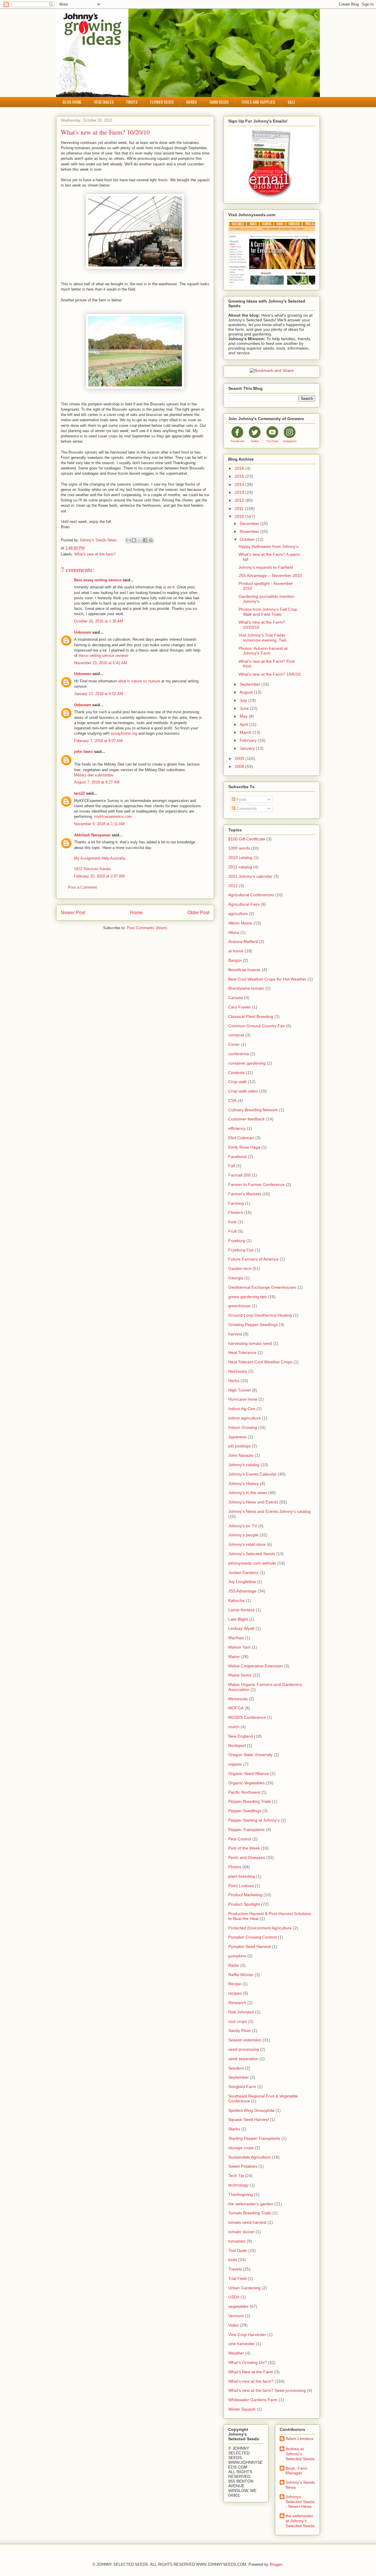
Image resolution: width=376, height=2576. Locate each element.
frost (232, 1222)
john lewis (83, 752)
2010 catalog (240, 857)
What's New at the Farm (251, 2372)
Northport (237, 1746)
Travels (235, 2269)
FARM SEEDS (219, 102)
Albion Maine (240, 923)
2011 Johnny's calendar (250, 876)
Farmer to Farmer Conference (256, 1184)
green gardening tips (247, 1297)
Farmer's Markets (245, 1194)
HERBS (192, 102)
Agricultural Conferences (251, 895)
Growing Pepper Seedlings (253, 1325)
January (248, 748)
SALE (291, 102)
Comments (246, 808)
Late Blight (238, 1619)
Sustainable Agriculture (250, 2157)
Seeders (236, 2068)
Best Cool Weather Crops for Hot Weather (267, 979)
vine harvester (241, 2344)
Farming (236, 1203)
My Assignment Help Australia (100, 858)
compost (236, 1035)
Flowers (236, 1212)
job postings (239, 1446)
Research (237, 2003)
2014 (240, 484)
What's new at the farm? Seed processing (267, 2390)
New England (241, 1736)
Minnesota (238, 1699)
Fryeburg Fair (241, 1250)
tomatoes (237, 2241)
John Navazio (241, 1455)
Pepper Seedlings (245, 1811)
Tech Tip (236, 2176)
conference (239, 1054)
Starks (234, 2129)
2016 (240, 468)
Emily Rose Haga (244, 1147)
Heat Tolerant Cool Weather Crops (260, 1362)
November (250, 531)
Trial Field (237, 2278)
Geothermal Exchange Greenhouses (262, 1287)
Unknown (83, 632)
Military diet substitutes (94, 775)
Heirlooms (238, 1371)
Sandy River (240, 2030)
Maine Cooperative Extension (256, 1666)
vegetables (238, 2306)
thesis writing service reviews (103, 656)
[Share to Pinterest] (151, 540)
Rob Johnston (241, 2012)
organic (235, 1764)
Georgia (236, 1278)
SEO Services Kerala (92, 869)
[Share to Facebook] (145, 540)
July (244, 700)
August (247, 692)
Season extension (245, 2040)
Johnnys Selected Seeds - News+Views (300, 2502)
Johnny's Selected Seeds (252, 1554)
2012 (240, 500)
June (245, 708)
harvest (235, 1334)
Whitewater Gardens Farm (253, 2400)
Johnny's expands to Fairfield (266, 567)
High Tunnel (239, 1390)
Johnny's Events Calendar (252, 1474)
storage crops (241, 2148)
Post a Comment (83, 887)
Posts (241, 799)
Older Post (198, 913)
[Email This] (128, 540)
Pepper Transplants (246, 1830)
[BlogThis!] (134, 540)
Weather (236, 2353)
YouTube (272, 441)
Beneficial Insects (244, 970)
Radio (234, 1965)
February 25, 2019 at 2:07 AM (99, 876)
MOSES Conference (247, 1717)
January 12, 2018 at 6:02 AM (99, 694)
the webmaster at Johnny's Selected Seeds (300, 2521)
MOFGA (236, 1708)
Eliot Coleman (241, 1138)
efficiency (237, 1128)
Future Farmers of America (253, 1259)
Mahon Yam (239, 1647)
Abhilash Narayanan (92, 835)
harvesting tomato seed (250, 1343)
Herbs (234, 1381)
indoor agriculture (245, 1418)
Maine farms (240, 1675)
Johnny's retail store (247, 1544)
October (248, 539)
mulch (234, 1727)
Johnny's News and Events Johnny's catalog (269, 1511)
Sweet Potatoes (243, 2166)
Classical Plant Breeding (251, 1016)
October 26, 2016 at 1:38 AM (99, 621)
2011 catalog (240, 867)
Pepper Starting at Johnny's (254, 1820)
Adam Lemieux (299, 2439)
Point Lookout (241, 1886)
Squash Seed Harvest (249, 2119)
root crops (238, 2021)
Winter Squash (242, 2409)
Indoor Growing (243, 1427)
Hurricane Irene (243, 1399)
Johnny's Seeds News (300, 2485)
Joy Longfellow (242, 1582)
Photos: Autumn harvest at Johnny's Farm (263, 651)
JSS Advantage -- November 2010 (270, 575)
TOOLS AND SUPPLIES (258, 102)
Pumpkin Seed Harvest (250, 1946)
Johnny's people (243, 1535)
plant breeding (242, 1876)
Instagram (290, 441)
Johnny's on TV (243, 1526)
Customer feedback (246, 1119)
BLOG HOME (72, 102)
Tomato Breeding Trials (250, 2213)
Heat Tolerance (242, 1352)
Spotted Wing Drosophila (251, 2110)
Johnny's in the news (248, 1493)
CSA (232, 1100)
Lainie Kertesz (241, 1610)
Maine (234, 1657)
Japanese (237, 1437)
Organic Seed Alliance (249, 1773)
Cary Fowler (240, 1007)
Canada (236, 998)
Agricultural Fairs (244, 904)
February (249, 740)
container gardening (247, 1063)
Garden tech (240, 1268)
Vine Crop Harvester (247, 2335)
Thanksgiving (241, 2194)
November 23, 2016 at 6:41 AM (100, 663)
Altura (234, 932)
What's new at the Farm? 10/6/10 (270, 674)
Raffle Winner (241, 1975)
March (246, 732)
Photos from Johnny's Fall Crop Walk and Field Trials (268, 612)
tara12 (79, 793)
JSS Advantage (242, 1591)
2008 (240, 766)
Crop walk (237, 1082)
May (244, 716)
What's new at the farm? (95, 554)
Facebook (237, 441)
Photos (235, 1867)
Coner (234, 1044)
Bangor (235, 960)
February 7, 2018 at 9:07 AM (98, 741)
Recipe (235, 1984)
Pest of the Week (244, 1848)
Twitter (255, 441)
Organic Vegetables (246, 1783)
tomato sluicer (241, 2232)
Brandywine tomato (246, 988)
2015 (240, 476)
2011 (240, 509)
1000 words (239, 848)
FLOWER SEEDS (162, 102)
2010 (240, 516)
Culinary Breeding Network (253, 1110)
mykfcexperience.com (113, 817)
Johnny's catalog (244, 1465)
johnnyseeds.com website (252, 1563)
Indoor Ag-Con (242, 1409)
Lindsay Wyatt (241, 1628)
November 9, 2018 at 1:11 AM (99, 824)
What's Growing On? (247, 2362)
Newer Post (73, 913)
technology (238, 2185)
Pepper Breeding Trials (250, 1801)
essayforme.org (124, 733)
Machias (236, 1638)
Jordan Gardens (243, 1573)
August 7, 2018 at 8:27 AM (97, 782)
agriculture (238, 914)
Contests (236, 1073)
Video (234, 2325)
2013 (240, 492)
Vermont (236, 2316)
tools (233, 2260)
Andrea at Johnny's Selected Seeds (300, 2454)
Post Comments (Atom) (147, 928)
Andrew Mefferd (243, 942)
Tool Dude (238, 2251)
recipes (235, 1993)
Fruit (233, 1231)
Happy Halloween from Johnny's (268, 546)
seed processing (244, 2049)
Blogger (276, 2564)
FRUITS (132, 102)
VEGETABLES (104, 102)
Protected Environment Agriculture (260, 1928)
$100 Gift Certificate (247, 839)
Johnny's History (244, 1483)
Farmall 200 (239, 1175)
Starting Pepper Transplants (254, 2138)
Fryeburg (237, 1241)
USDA (234, 2297)
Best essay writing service (98, 580)
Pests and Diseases (247, 1857)
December (250, 523)
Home (136, 913)
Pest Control (240, 1839)
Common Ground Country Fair (257, 1026)
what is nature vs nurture (139, 681)
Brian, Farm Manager (297, 2471)
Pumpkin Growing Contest (252, 1937)
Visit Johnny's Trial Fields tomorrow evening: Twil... (264, 638)
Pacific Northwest (244, 1792)
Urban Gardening (244, 2288)
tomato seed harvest (247, 2222)
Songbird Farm (242, 2087)
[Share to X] (140, 540)
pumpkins (237, 1956)
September (251, 684)
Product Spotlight (244, 1904)
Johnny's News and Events (253, 1502)
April (244, 724)
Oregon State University (250, 1755)
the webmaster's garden (251, 2204)
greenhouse (239, 1306)
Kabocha (236, 1600)
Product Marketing (245, 1895)
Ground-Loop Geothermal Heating (260, 1315)
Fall (232, 1166)
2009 (240, 758)
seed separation (243, 2059)
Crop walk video (243, 1091)
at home (236, 951)
